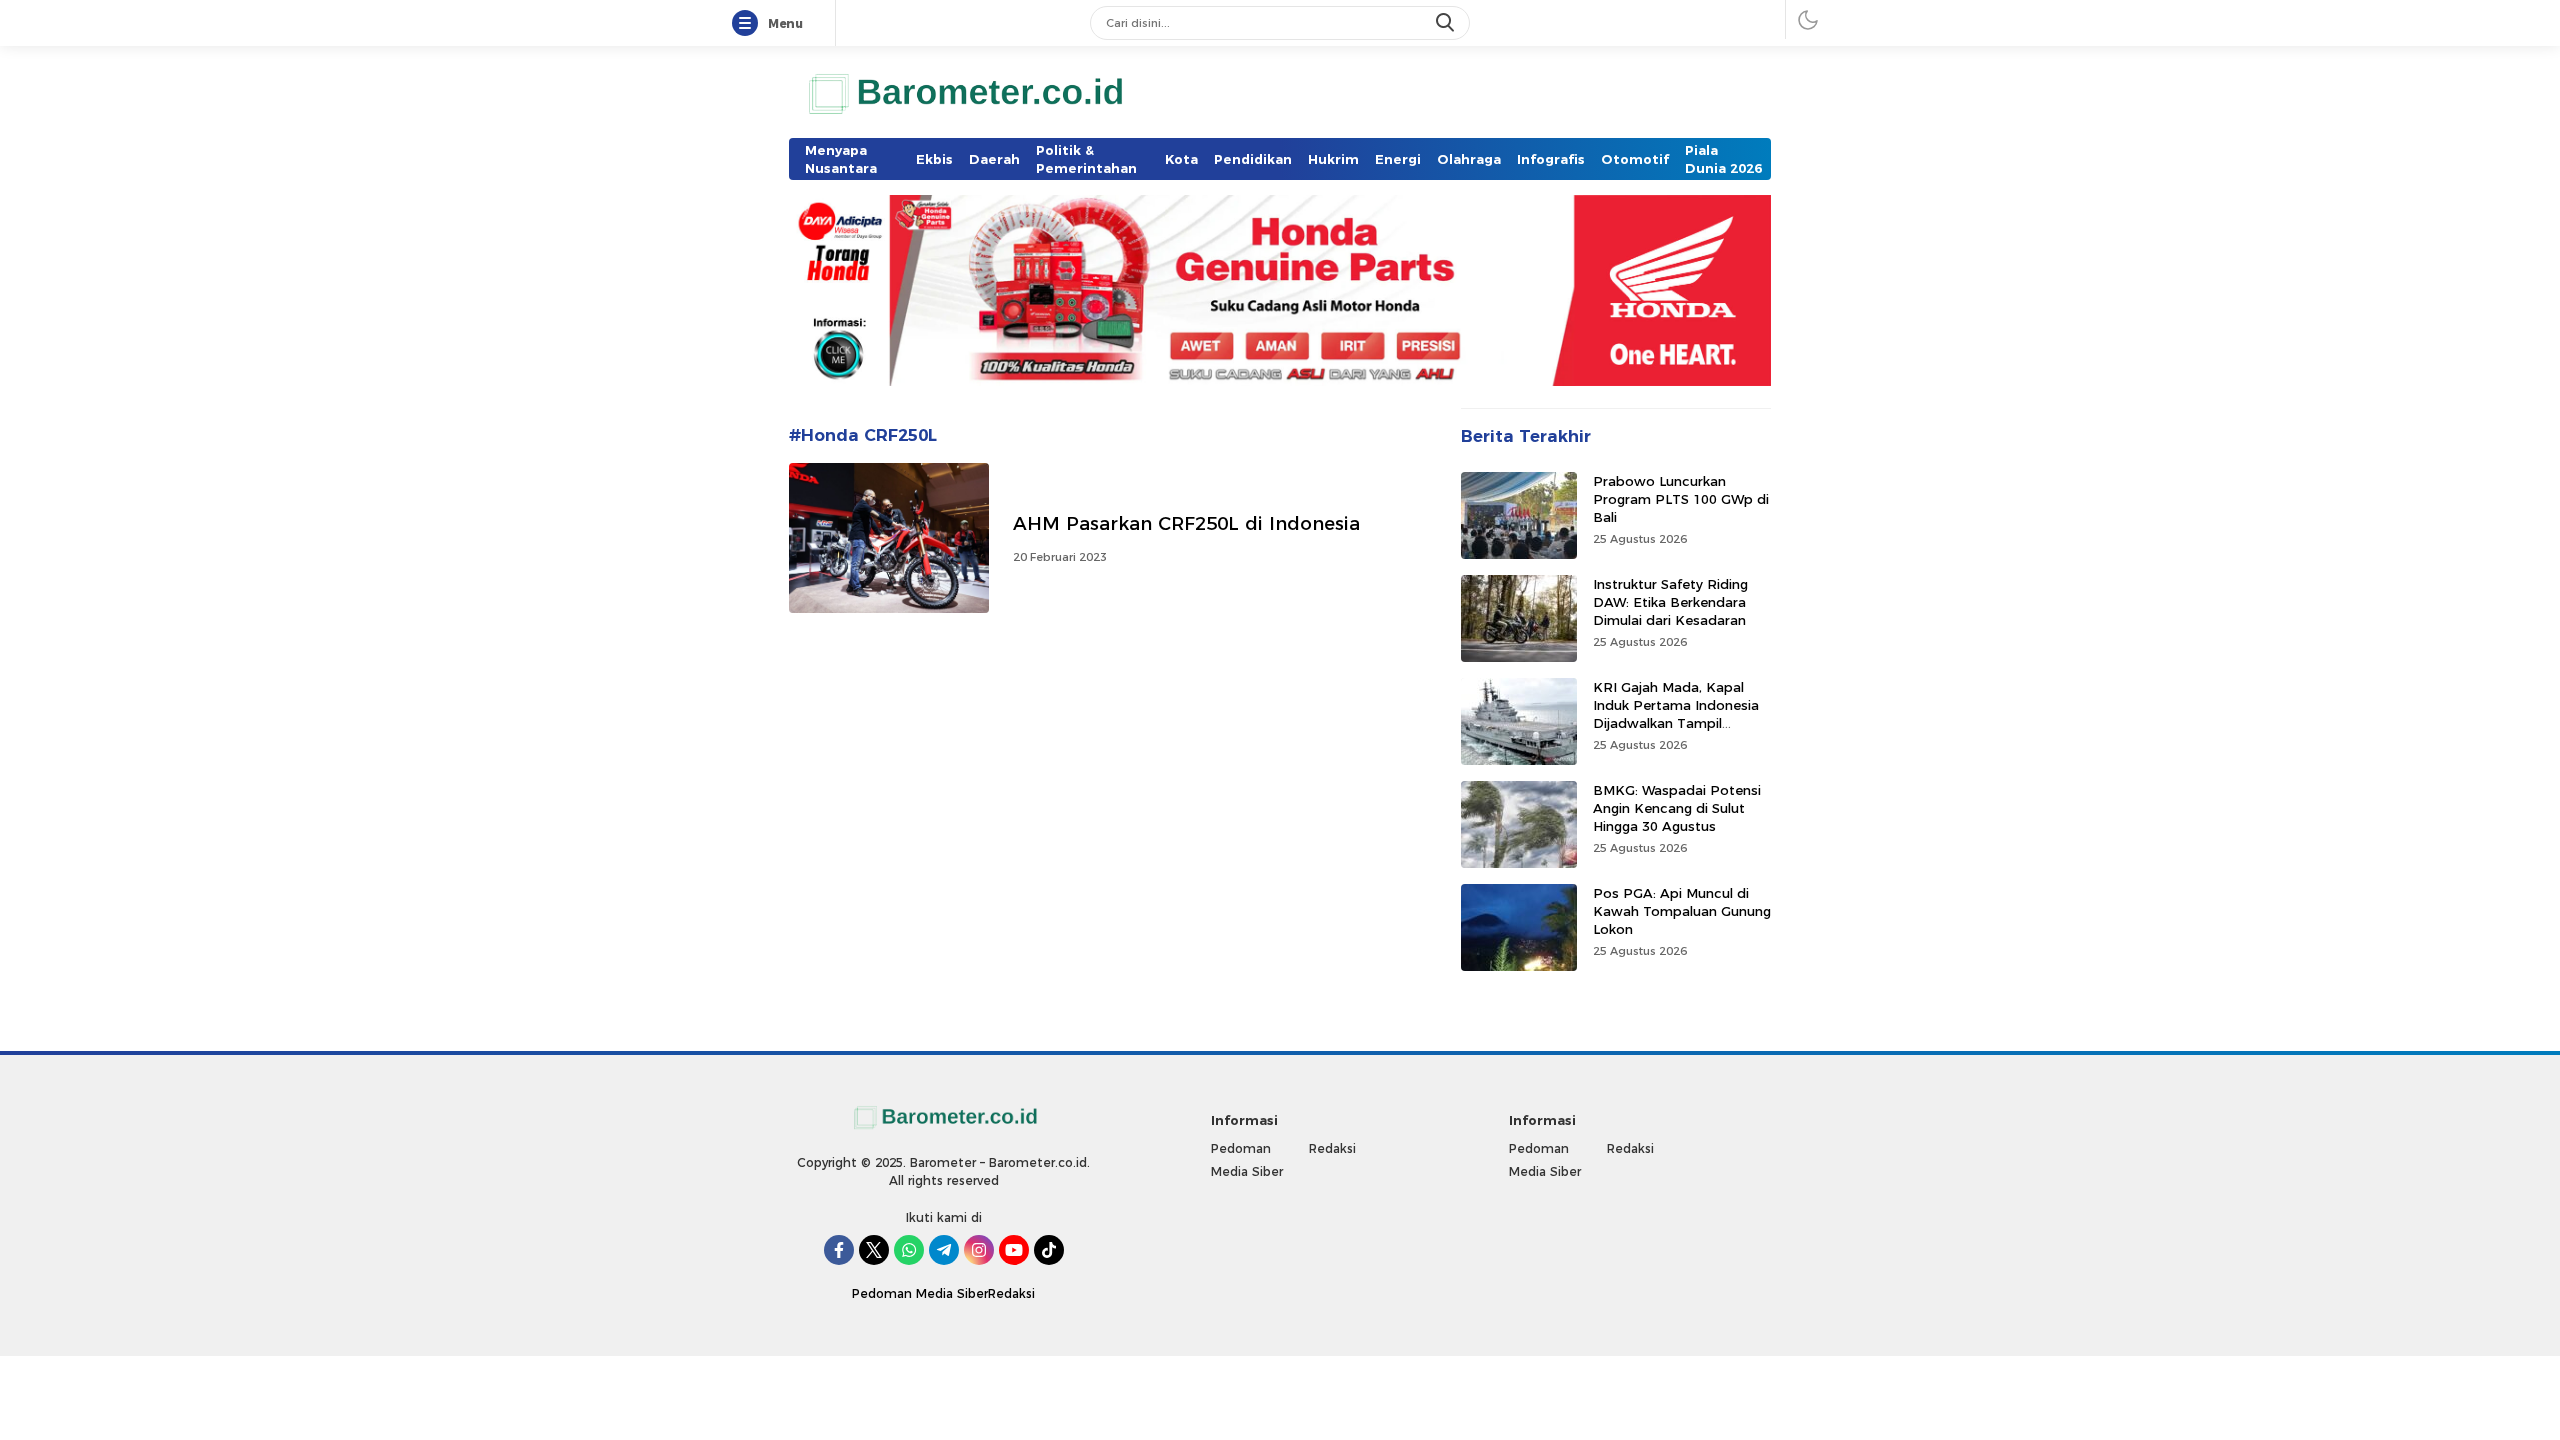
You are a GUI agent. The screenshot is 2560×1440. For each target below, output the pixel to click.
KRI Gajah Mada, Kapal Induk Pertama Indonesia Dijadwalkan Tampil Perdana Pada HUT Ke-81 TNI (1678, 723)
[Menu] (749, 24)
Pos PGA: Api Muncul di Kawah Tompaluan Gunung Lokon (1682, 911)
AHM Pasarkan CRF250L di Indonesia (1186, 523)
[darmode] (1808, 19)
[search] (1447, 23)
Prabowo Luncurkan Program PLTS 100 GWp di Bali (1681, 499)
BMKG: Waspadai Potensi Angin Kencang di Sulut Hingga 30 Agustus (1677, 808)
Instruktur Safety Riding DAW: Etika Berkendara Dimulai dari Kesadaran (1670, 602)
